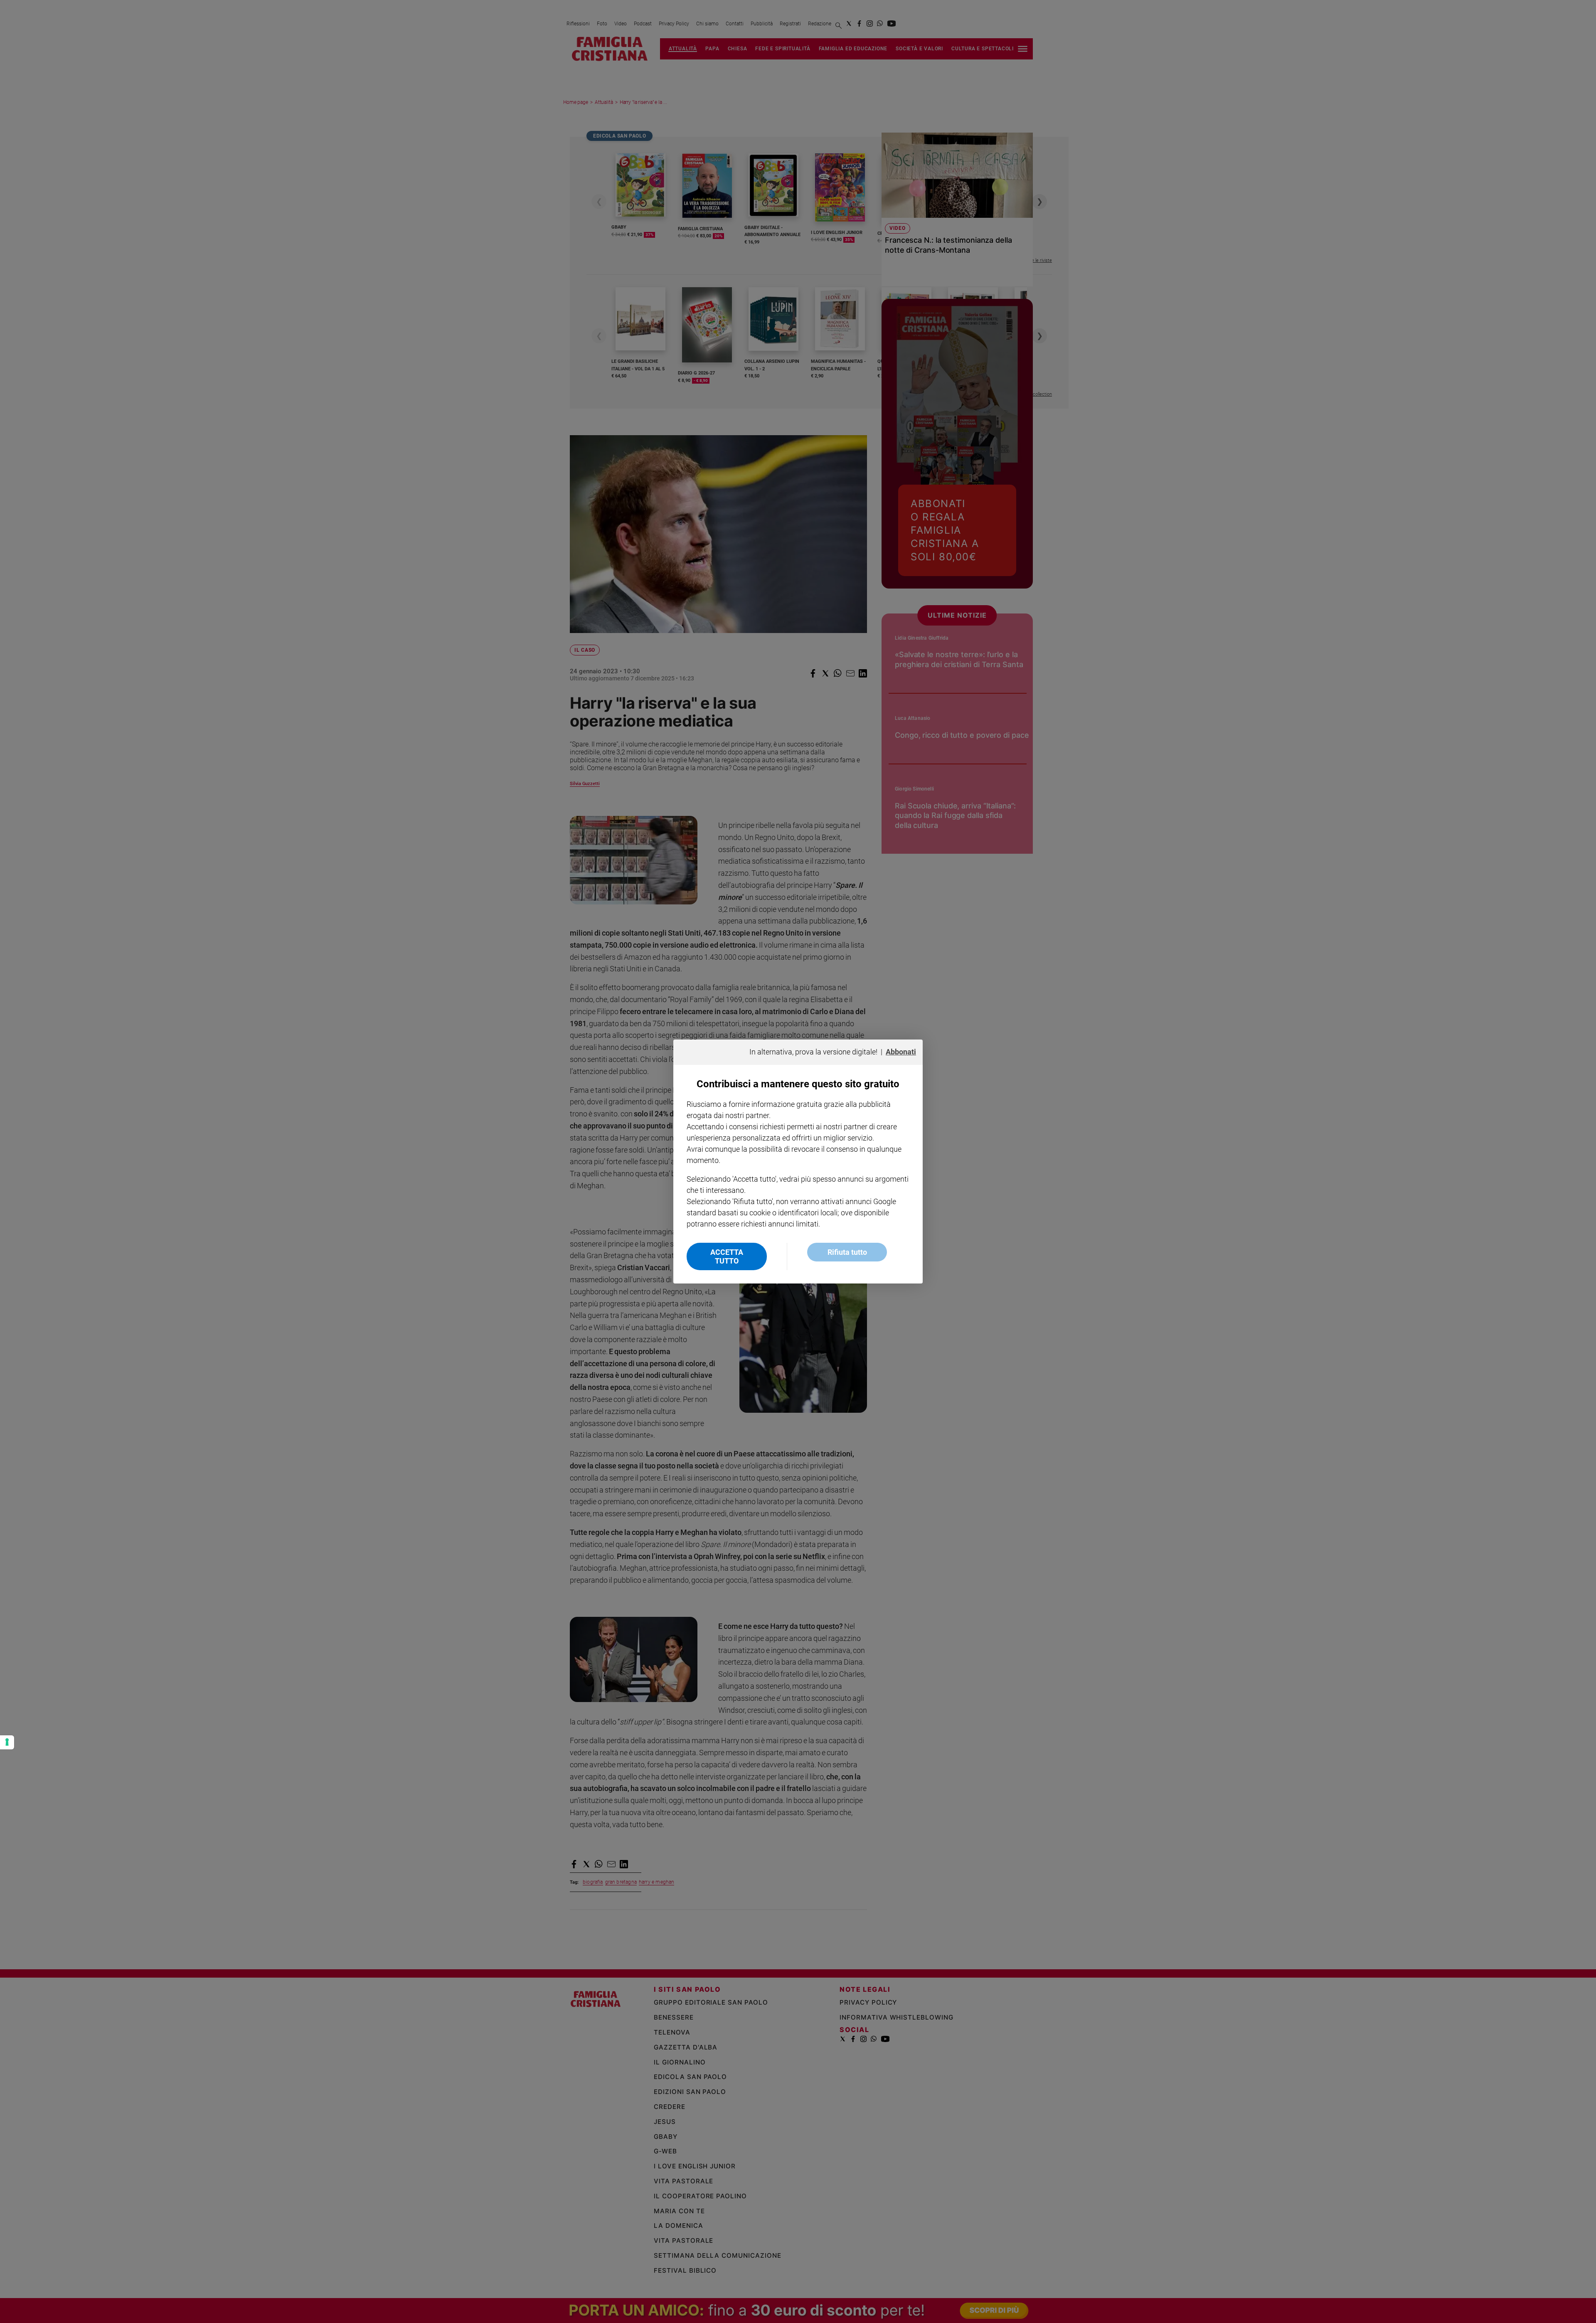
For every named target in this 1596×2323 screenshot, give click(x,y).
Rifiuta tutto (847, 1252)
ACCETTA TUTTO (727, 1256)
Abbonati (901, 1052)
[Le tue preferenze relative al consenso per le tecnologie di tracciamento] (7, 1742)
